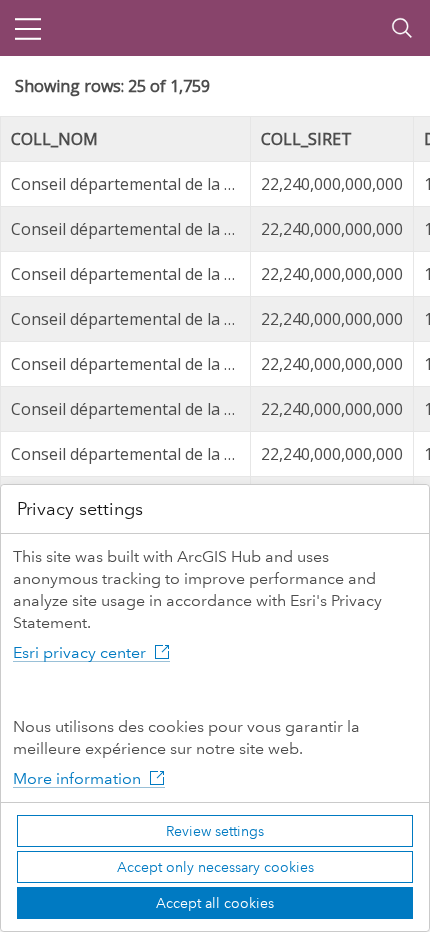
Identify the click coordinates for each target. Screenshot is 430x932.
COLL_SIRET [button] (306, 139)
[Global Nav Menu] (28, 28)
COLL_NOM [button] (54, 139)
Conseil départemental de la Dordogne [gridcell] (131, 184)
